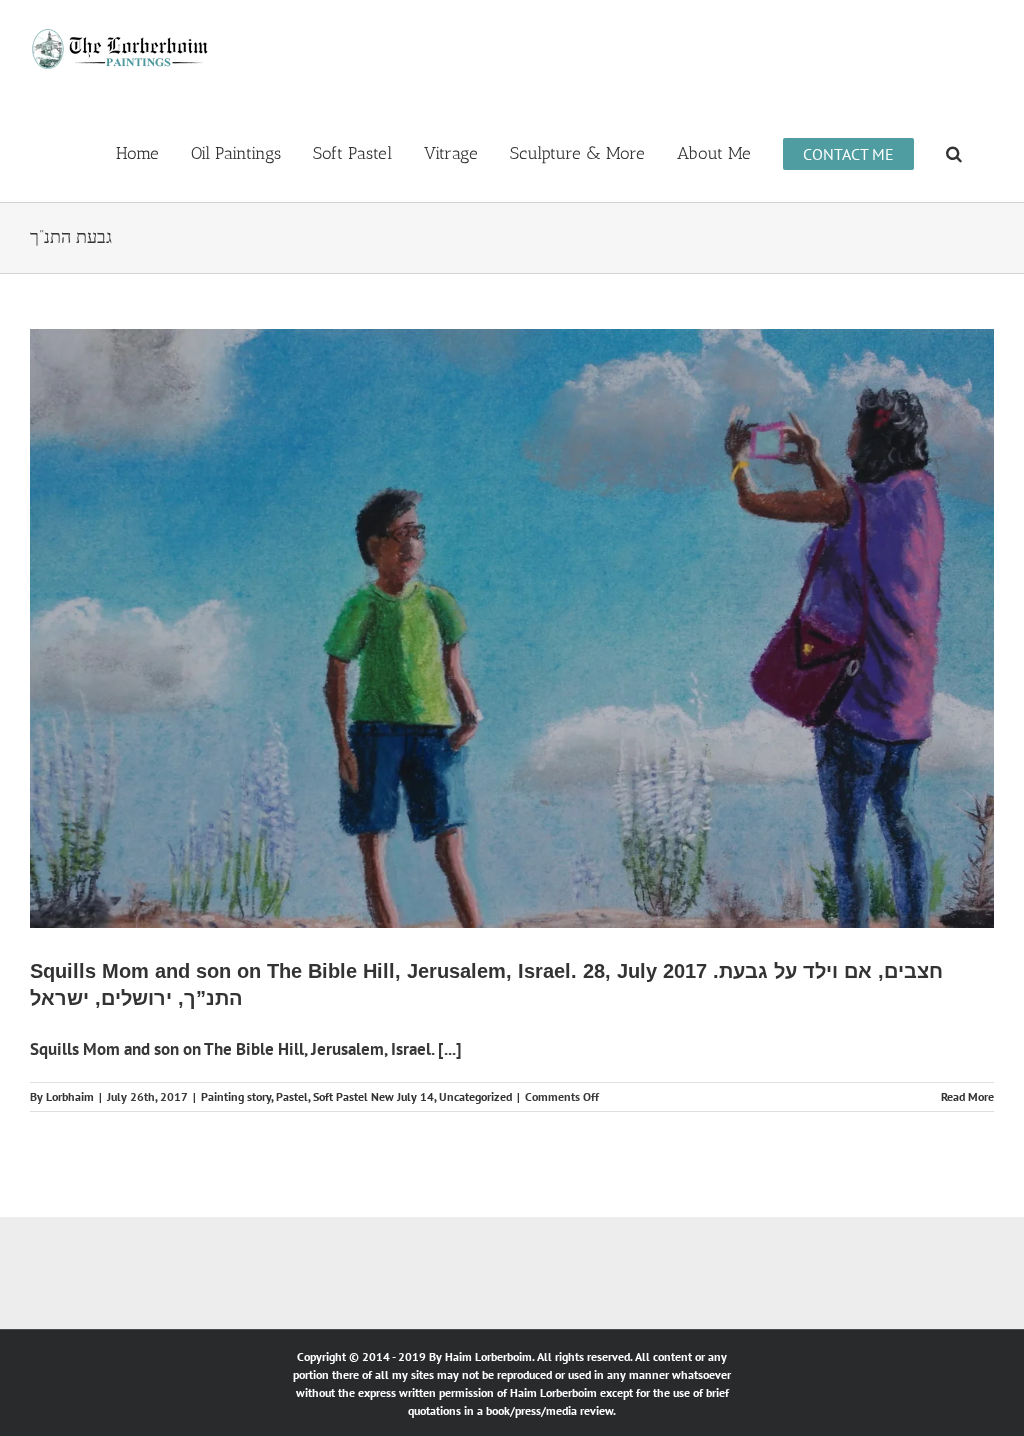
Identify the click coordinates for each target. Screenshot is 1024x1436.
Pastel (292, 1096)
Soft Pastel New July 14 (373, 1096)
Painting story (236, 1096)
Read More (967, 1096)
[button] (954, 152)
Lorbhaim (70, 1096)
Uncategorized (475, 1096)
